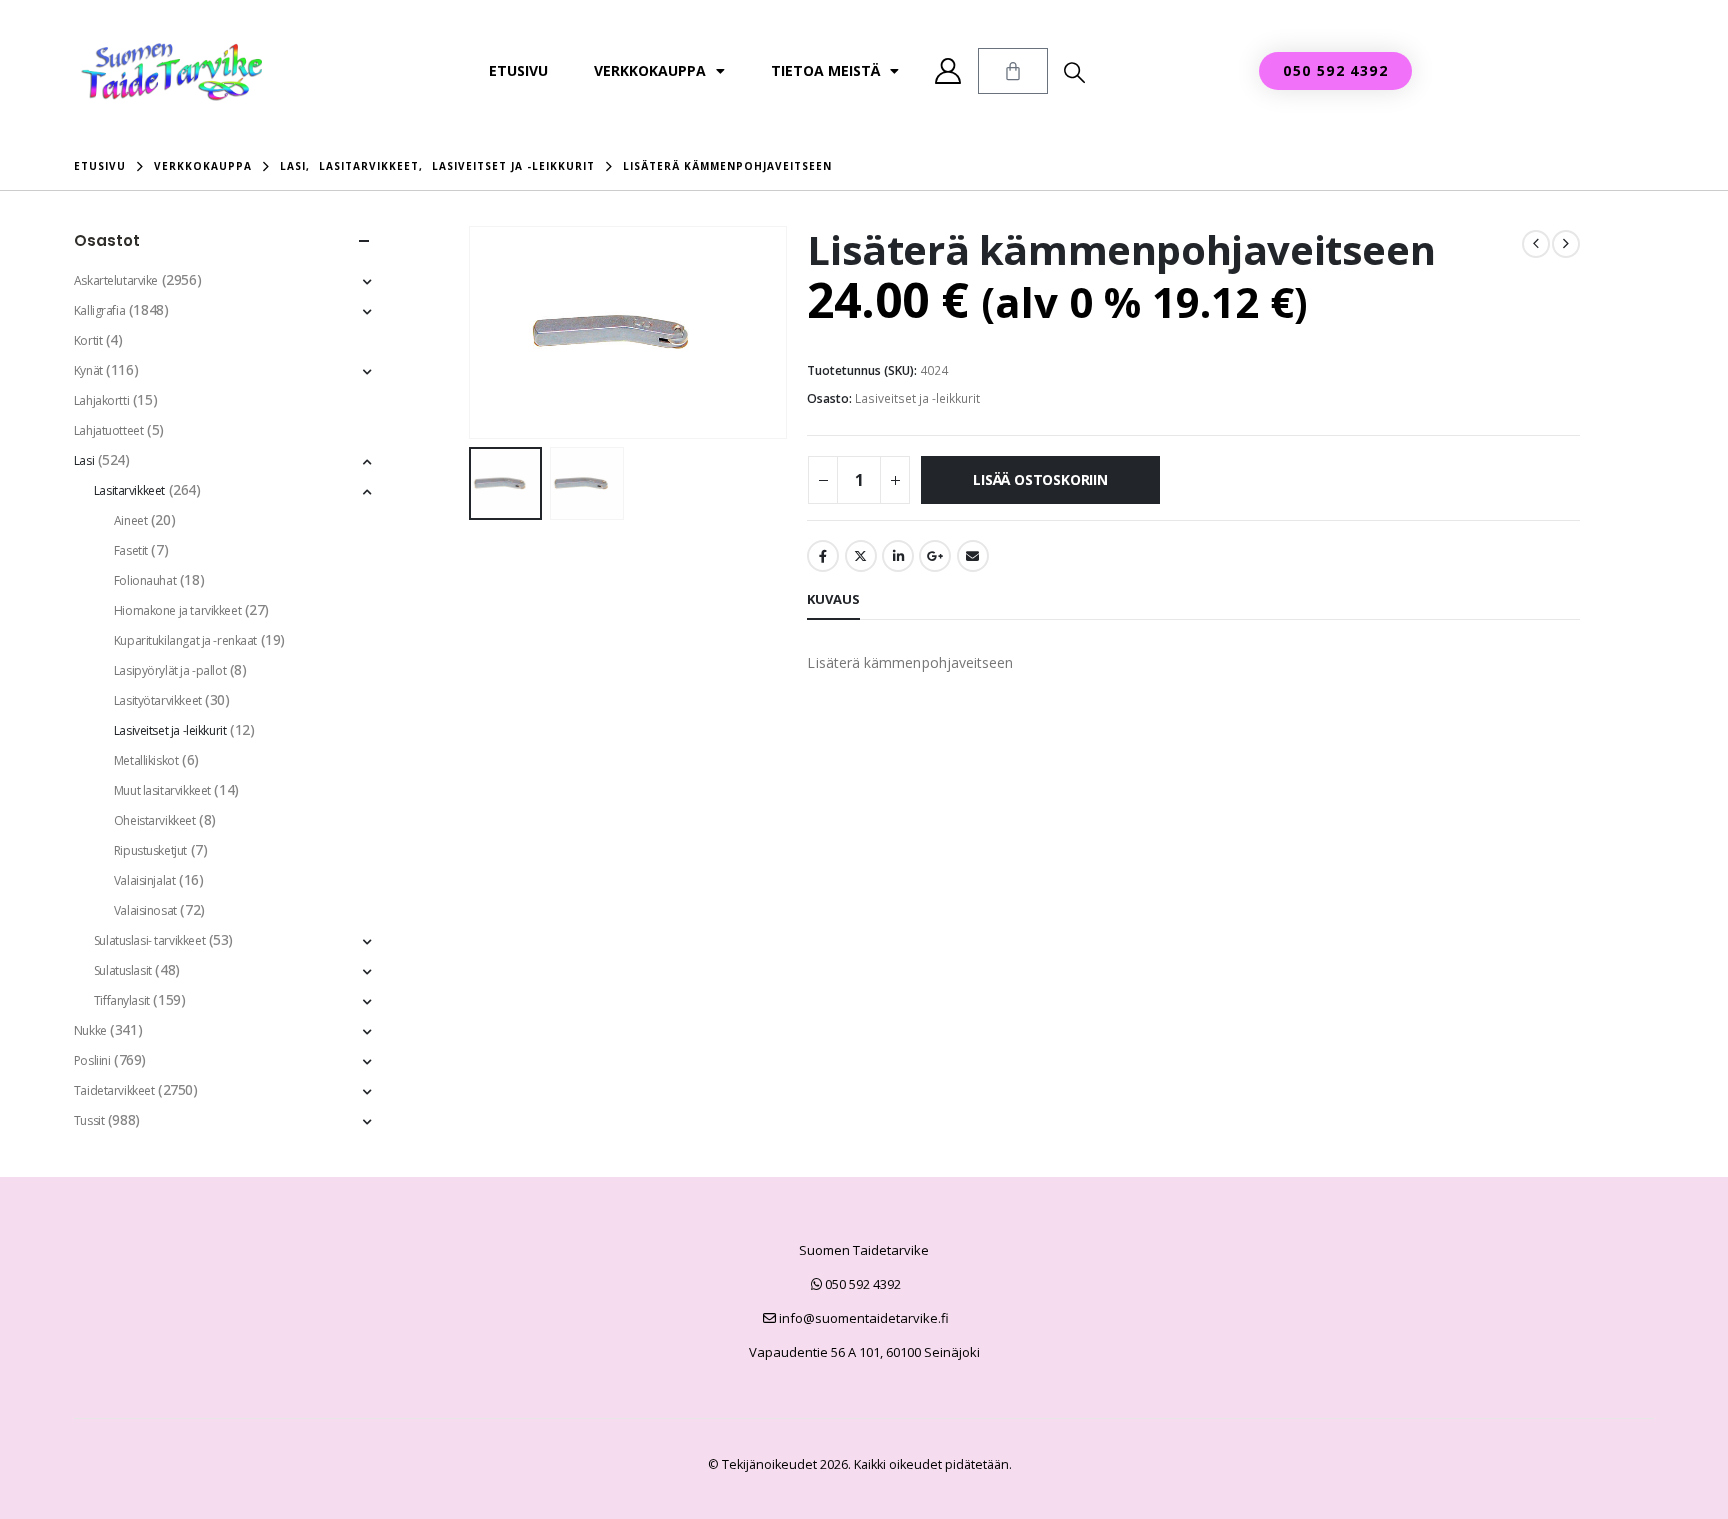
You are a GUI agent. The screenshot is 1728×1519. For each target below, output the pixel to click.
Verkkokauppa (650, 70)
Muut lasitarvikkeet (162, 790)
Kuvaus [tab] (833, 599)
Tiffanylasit (122, 1000)
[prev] (1536, 244)
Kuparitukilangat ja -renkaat (185, 640)
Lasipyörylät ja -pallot (170, 670)
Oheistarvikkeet (155, 820)
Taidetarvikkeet (114, 1090)
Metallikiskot (146, 760)
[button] (1074, 72)
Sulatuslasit (123, 970)
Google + (935, 556)
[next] (1566, 244)
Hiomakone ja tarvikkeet (177, 610)
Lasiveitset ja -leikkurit (917, 398)
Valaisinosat (145, 910)
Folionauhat (145, 580)
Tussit (89, 1120)
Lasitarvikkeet (129, 490)
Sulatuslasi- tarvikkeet (149, 940)
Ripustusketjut (150, 850)
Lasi (84, 460)
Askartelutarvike (116, 280)
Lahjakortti (101, 400)
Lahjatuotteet (109, 430)
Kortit (88, 340)
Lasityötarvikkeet (158, 700)
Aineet (130, 520)
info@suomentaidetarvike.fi (862, 1318)
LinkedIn (898, 556)
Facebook (823, 556)
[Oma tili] (948, 71)
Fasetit (131, 550)
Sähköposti (973, 556)
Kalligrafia (99, 310)
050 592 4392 (861, 1284)
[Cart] (1013, 71)
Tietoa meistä (825, 70)
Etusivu (518, 70)
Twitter (861, 556)
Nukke (90, 1030)
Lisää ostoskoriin (1040, 479)
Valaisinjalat (145, 880)
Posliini (92, 1060)
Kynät (88, 370)
